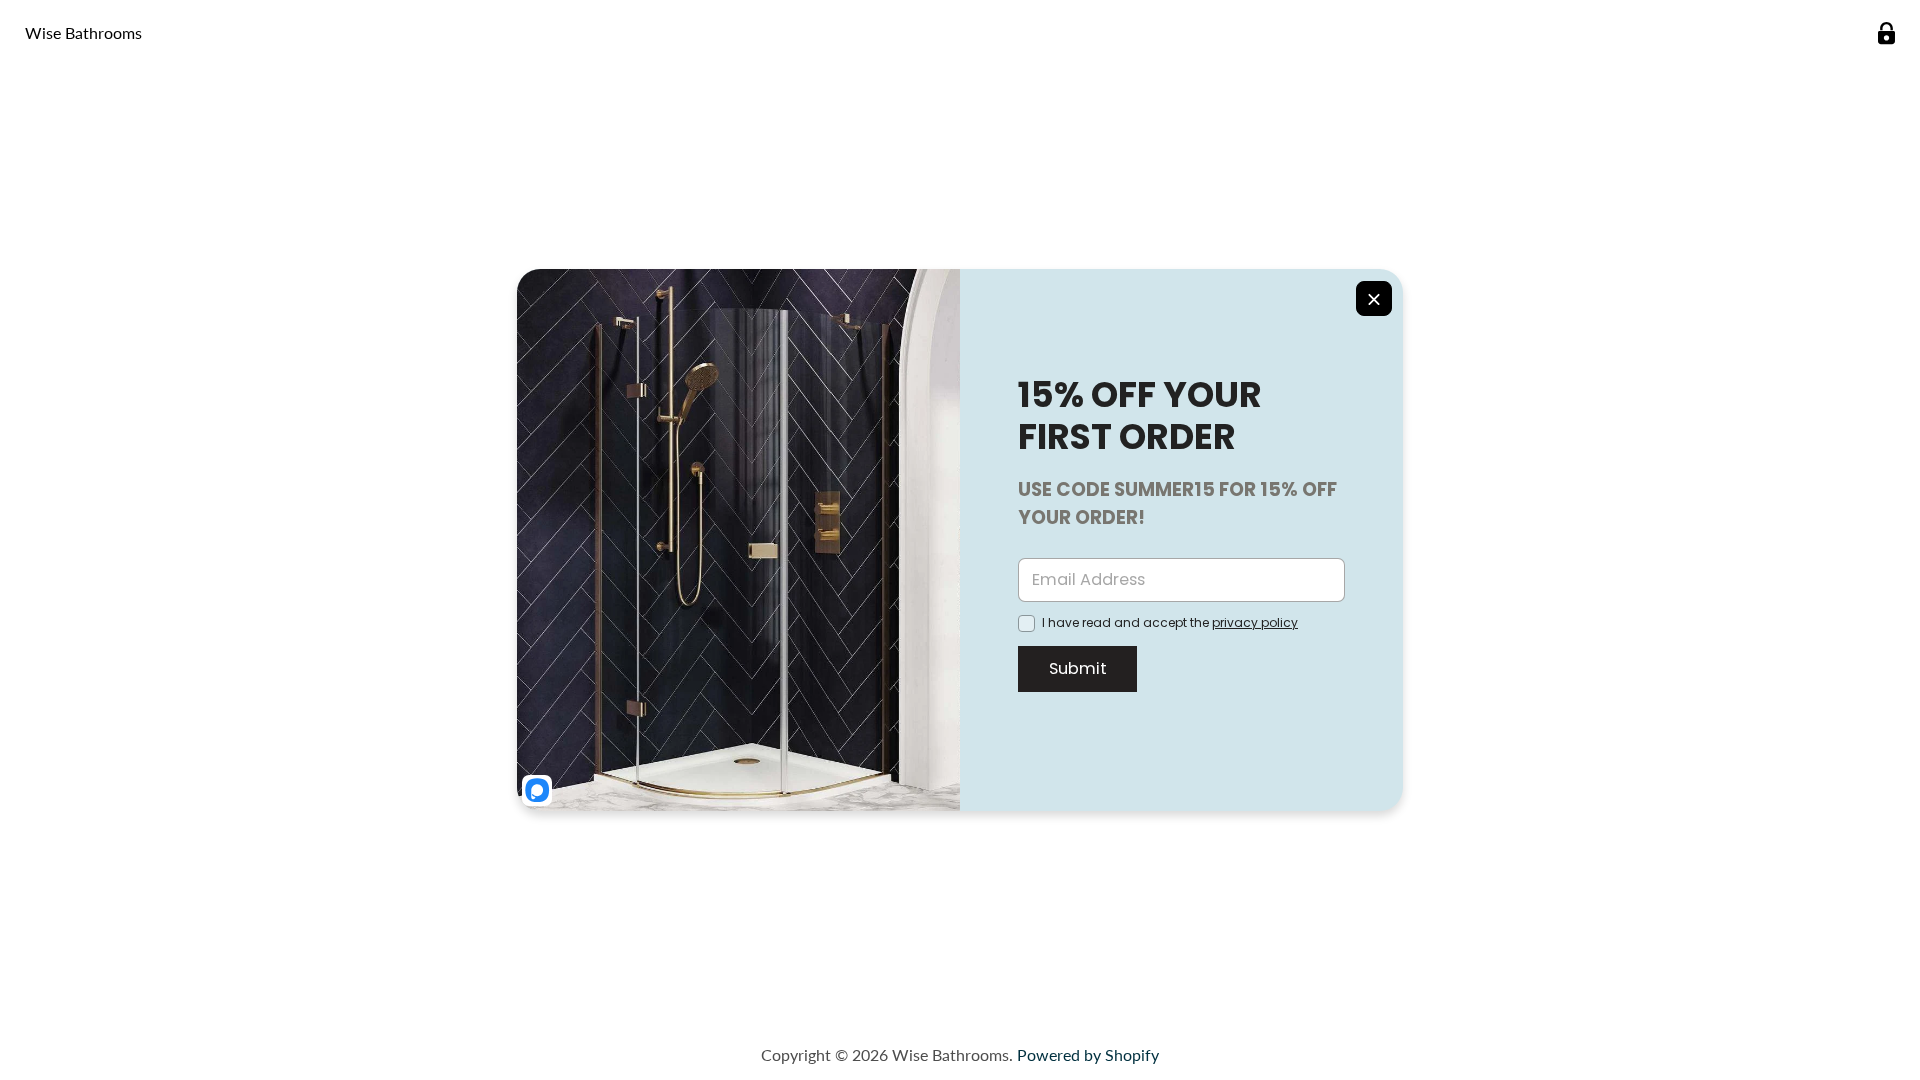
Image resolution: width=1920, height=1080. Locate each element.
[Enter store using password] (1886, 33)
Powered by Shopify (1088, 1054)
